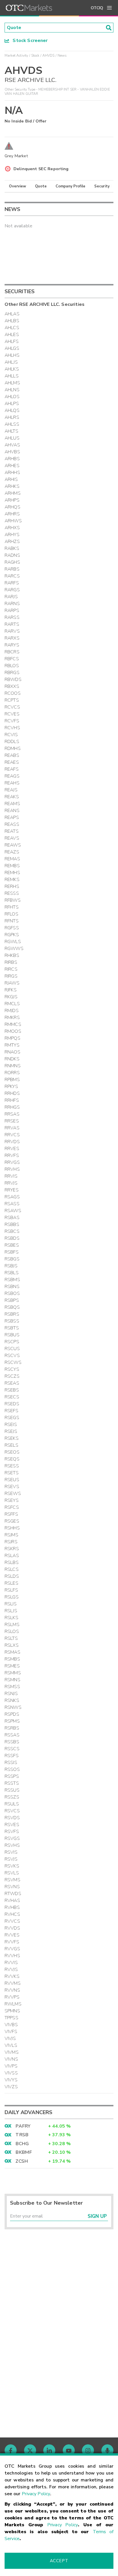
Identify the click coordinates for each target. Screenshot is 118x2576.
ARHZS (12, 542)
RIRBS (11, 962)
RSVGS (12, 1838)
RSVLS (12, 1873)
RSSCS (12, 1749)
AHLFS (12, 341)
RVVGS (12, 1949)
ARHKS (12, 486)
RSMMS (13, 1673)
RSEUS (12, 1480)
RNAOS (12, 1052)
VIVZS (11, 2087)
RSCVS (12, 1356)
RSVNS (12, 1887)
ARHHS (12, 473)
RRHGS (12, 1107)
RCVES (12, 714)
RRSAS (12, 1114)
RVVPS (12, 1997)
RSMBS (12, 1659)
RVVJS (11, 1970)
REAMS (12, 804)
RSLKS (11, 1618)
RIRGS (11, 976)
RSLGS (12, 1597)
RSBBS (12, 1224)
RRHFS (12, 1100)
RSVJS (11, 1859)
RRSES (12, 1121)
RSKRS (12, 1549)
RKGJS (11, 997)
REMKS (12, 880)
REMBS (12, 866)
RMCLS (12, 1004)
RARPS (12, 611)
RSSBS (12, 1742)
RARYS (12, 645)
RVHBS (12, 1907)
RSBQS (12, 1307)
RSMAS (12, 1652)
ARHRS (12, 514)
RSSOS (12, 1769)
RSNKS (12, 1700)
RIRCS (11, 969)
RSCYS (12, 1369)
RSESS (12, 1466)
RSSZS (12, 1797)
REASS (12, 824)
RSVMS (12, 1880)
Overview (17, 186)
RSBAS (12, 1218)
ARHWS (13, 521)
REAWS (13, 845)
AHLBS (12, 321)
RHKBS (12, 955)
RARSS (12, 617)
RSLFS (11, 1590)
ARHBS (12, 459)
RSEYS (12, 1500)
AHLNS (12, 390)
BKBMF (24, 2152)
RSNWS (13, 1707)
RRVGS (12, 1162)
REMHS (12, 873)
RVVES (12, 1935)
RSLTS (11, 1638)
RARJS (11, 597)
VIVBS (11, 2025)
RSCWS (13, 1362)
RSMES (12, 1666)
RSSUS (12, 1790)
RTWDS (13, 1894)
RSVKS (12, 1866)
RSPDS (12, 1714)
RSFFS (11, 1514)
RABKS (12, 548)
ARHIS (11, 479)
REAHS (12, 783)
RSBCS (12, 1231)
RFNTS (12, 921)
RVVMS (13, 1983)
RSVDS (12, 1818)
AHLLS (12, 376)
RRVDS (12, 1142)
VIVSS (11, 2073)
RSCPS (12, 1342)
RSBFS (12, 1252)
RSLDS (12, 1576)
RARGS (12, 590)
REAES (12, 762)
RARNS (12, 604)
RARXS (12, 638)
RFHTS (12, 907)
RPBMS (12, 1080)
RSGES (12, 1521)
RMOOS (13, 1031)
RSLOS (12, 1631)
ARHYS (12, 535)
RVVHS (12, 1956)
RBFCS (12, 659)
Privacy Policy (36, 2494)
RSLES (11, 1583)
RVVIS (11, 1963)
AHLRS (12, 417)
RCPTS (12, 700)
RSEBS (12, 1390)
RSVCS (12, 1811)
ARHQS (12, 507)
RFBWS (13, 900)
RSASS (12, 1204)
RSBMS (12, 1280)
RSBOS (12, 1293)
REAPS (12, 817)
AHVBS (12, 452)
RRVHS (12, 1169)
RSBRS (12, 1314)
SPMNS (12, 2011)
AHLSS (12, 424)
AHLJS (11, 362)
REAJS (11, 790)
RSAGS (12, 1197)
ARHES (12, 466)
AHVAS (12, 445)
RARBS (12, 569)
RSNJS (11, 1694)
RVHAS (12, 1901)
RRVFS (12, 1155)
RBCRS (12, 652)
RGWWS (14, 949)
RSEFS (11, 1411)
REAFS (12, 769)
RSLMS (12, 1625)
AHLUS (12, 438)
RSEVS (12, 1487)
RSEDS (12, 1404)
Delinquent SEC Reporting (41, 169)
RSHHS (12, 1528)
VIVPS (11, 2066)
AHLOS (12, 397)
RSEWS (13, 1494)
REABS (12, 755)
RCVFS (12, 721)
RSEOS (12, 1452)
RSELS (11, 1445)
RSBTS (12, 1328)
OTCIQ (97, 8)
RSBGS (12, 1259)
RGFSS (12, 928)
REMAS (12, 859)
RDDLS (12, 742)
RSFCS (12, 1507)
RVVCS (12, 1921)
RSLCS (12, 1569)
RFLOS (11, 914)
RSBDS (12, 1238)
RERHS (12, 886)
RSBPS (12, 1300)
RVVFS (12, 1942)
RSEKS (12, 1438)
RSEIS (11, 1425)
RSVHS (12, 1845)
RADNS (12, 555)
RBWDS (13, 679)
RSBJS (11, 1266)
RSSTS (12, 1783)
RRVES (12, 1149)
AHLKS (12, 369)
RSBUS (12, 1335)
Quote (41, 186)
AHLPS (12, 404)
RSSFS (12, 1756)
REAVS (12, 838)
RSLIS (11, 1604)
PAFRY (23, 2126)
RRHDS (12, 1093)
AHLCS (12, 328)
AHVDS (49, 55)
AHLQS (12, 410)
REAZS (12, 852)
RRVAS (12, 1128)
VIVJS (10, 2038)
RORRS (12, 1073)
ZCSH (22, 2161)
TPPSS (11, 2018)
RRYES (12, 1190)
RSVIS (11, 1852)
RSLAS (12, 1556)
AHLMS (12, 383)
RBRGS (12, 673)
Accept (59, 2561)
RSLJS (11, 1611)
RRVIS (11, 1176)
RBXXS (12, 686)
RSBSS (12, 1321)
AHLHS (12, 355)
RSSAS (12, 1735)
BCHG (22, 2144)
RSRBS (12, 1728)
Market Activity (16, 55)
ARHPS (12, 500)
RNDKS (12, 1059)
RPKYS (11, 1087)
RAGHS (12, 562)
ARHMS (13, 493)
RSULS (12, 1804)
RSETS (12, 1473)
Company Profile (70, 186)
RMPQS (12, 1038)
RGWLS (13, 942)
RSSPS (12, 1776)
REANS (12, 811)
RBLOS (12, 666)
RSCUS (12, 1349)
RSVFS (12, 1832)
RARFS (12, 583)
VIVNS (11, 2059)
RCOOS (13, 693)
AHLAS (12, 314)
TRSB (22, 2135)
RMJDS (12, 1011)
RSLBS (12, 1563)
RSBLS (12, 1273)
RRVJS (11, 1183)
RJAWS (12, 983)
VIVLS (11, 2045)
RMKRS (12, 1018)
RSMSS (12, 1687)
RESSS (12, 893)
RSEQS (12, 1459)
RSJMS (11, 1535)
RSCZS (12, 1376)
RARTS (12, 624)
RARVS (12, 631)
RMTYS (12, 1045)
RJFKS (11, 990)
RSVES (12, 1825)
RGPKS (12, 935)
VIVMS (12, 2052)
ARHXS (12, 528)
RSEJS (11, 1431)
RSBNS (12, 1287)
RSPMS (12, 1721)
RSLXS (12, 1645)
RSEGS (12, 1418)
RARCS (12, 576)
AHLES (12, 335)
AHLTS (11, 431)
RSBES (12, 1245)
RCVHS (12, 728)
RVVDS (12, 1928)
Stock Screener (28, 41)
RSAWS (13, 1211)
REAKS (12, 797)
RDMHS (13, 748)
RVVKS (12, 1976)
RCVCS (12, 707)
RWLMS (13, 2004)
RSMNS (12, 1680)
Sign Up (97, 2216)
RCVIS (11, 735)
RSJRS (11, 1542)
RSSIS (11, 1763)
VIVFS (11, 2032)
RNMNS (13, 1066)
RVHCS (12, 1914)
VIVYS (11, 2080)
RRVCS (12, 1135)
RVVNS (12, 1990)
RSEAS (12, 1383)
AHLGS (12, 348)
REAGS (12, 776)
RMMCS (13, 1024)
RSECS (12, 1397)
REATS (12, 831)
